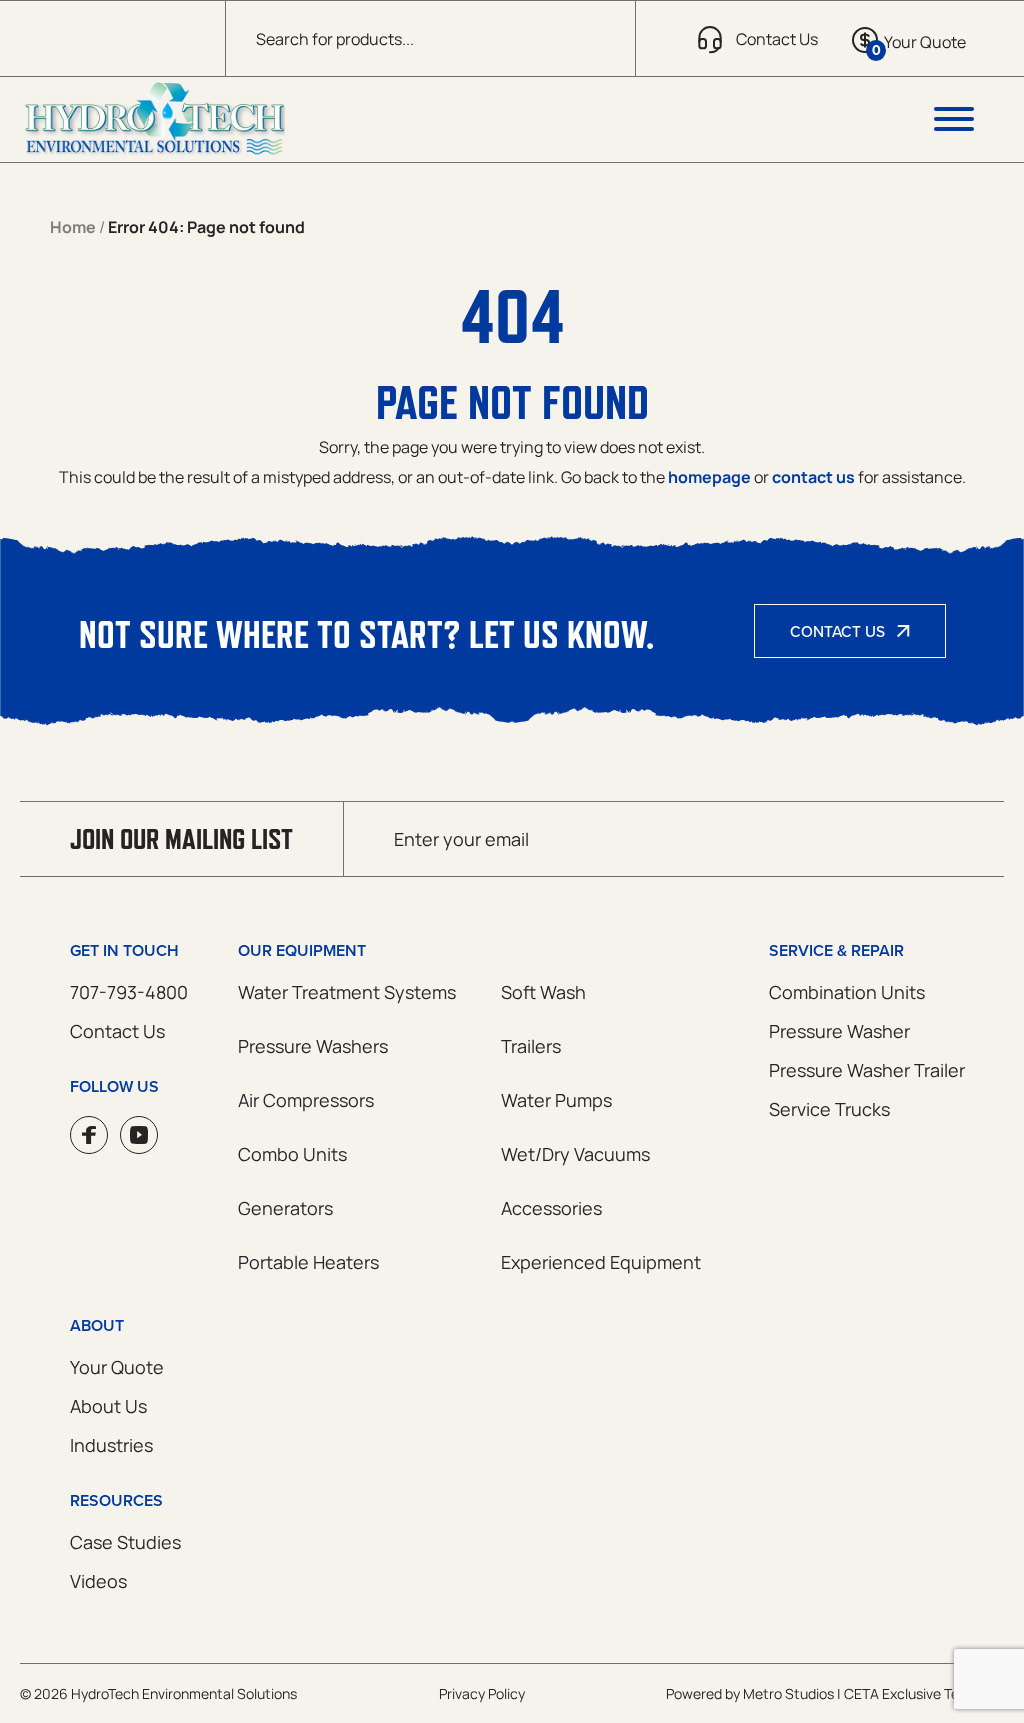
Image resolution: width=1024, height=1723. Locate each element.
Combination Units (847, 992)
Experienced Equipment (601, 1262)
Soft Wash (543, 992)
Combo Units (292, 1154)
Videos (98, 1581)
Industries (111, 1445)
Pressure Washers (313, 1046)
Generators (285, 1208)
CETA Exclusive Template (924, 1693)
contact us (813, 477)
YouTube (139, 1135)
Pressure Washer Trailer (867, 1070)
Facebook (89, 1135)
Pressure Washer (839, 1031)
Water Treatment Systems (347, 992)
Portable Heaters (308, 1262)
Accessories (551, 1208)
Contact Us (837, 631)
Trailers (531, 1046)
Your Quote (117, 1367)
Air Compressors (306, 1100)
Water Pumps (556, 1100)
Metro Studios (788, 1693)
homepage (709, 477)
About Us (108, 1406)
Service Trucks (829, 1109)
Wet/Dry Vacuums (575, 1154)
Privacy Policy (482, 1693)
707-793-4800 (129, 992)
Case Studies (125, 1542)
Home (73, 227)
